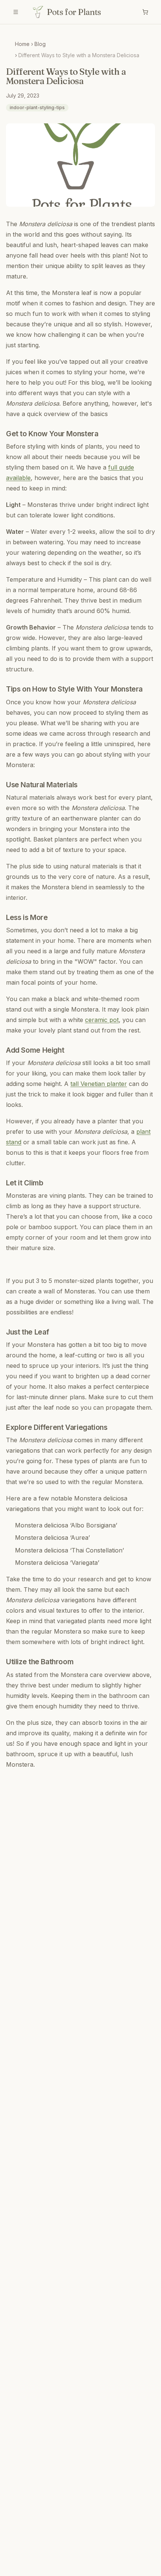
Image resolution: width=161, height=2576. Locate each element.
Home (22, 44)
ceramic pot (102, 1020)
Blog (40, 44)
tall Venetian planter (99, 1084)
